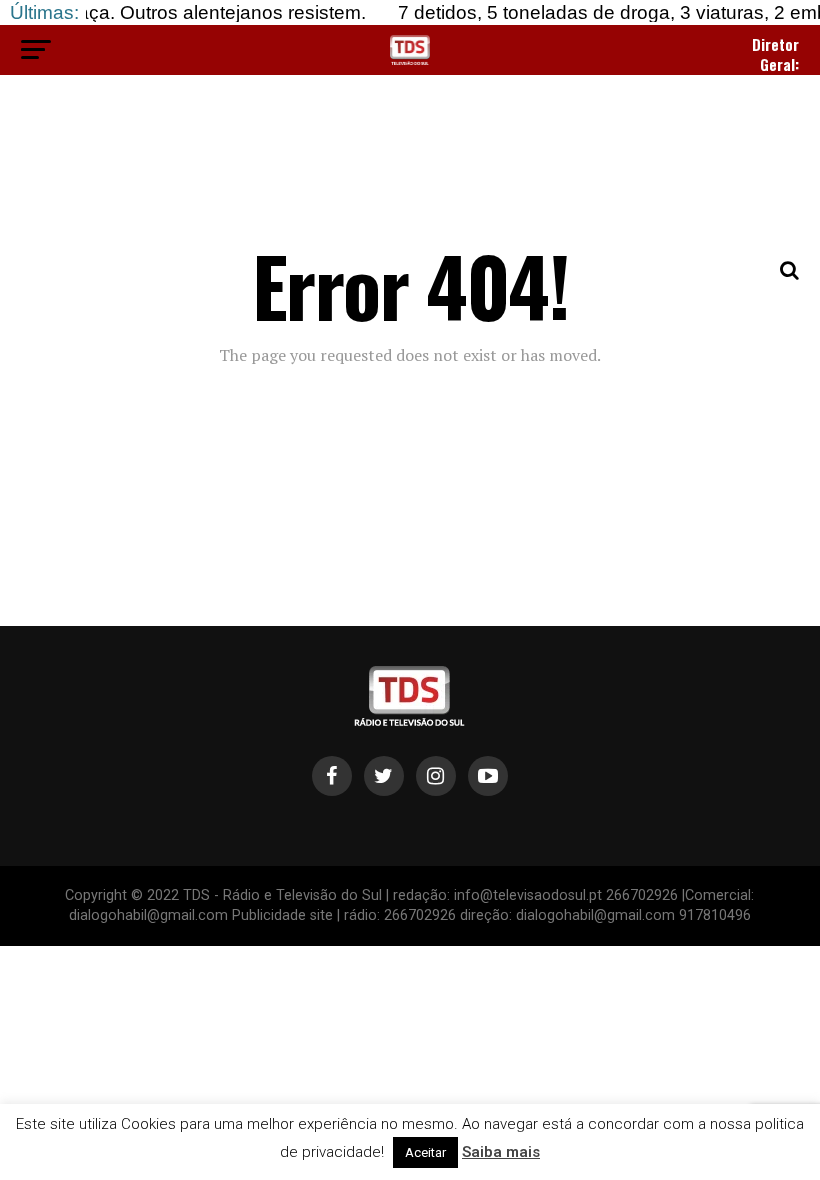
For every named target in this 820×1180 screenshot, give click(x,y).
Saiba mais (501, 1152)
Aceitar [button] (425, 1152)
